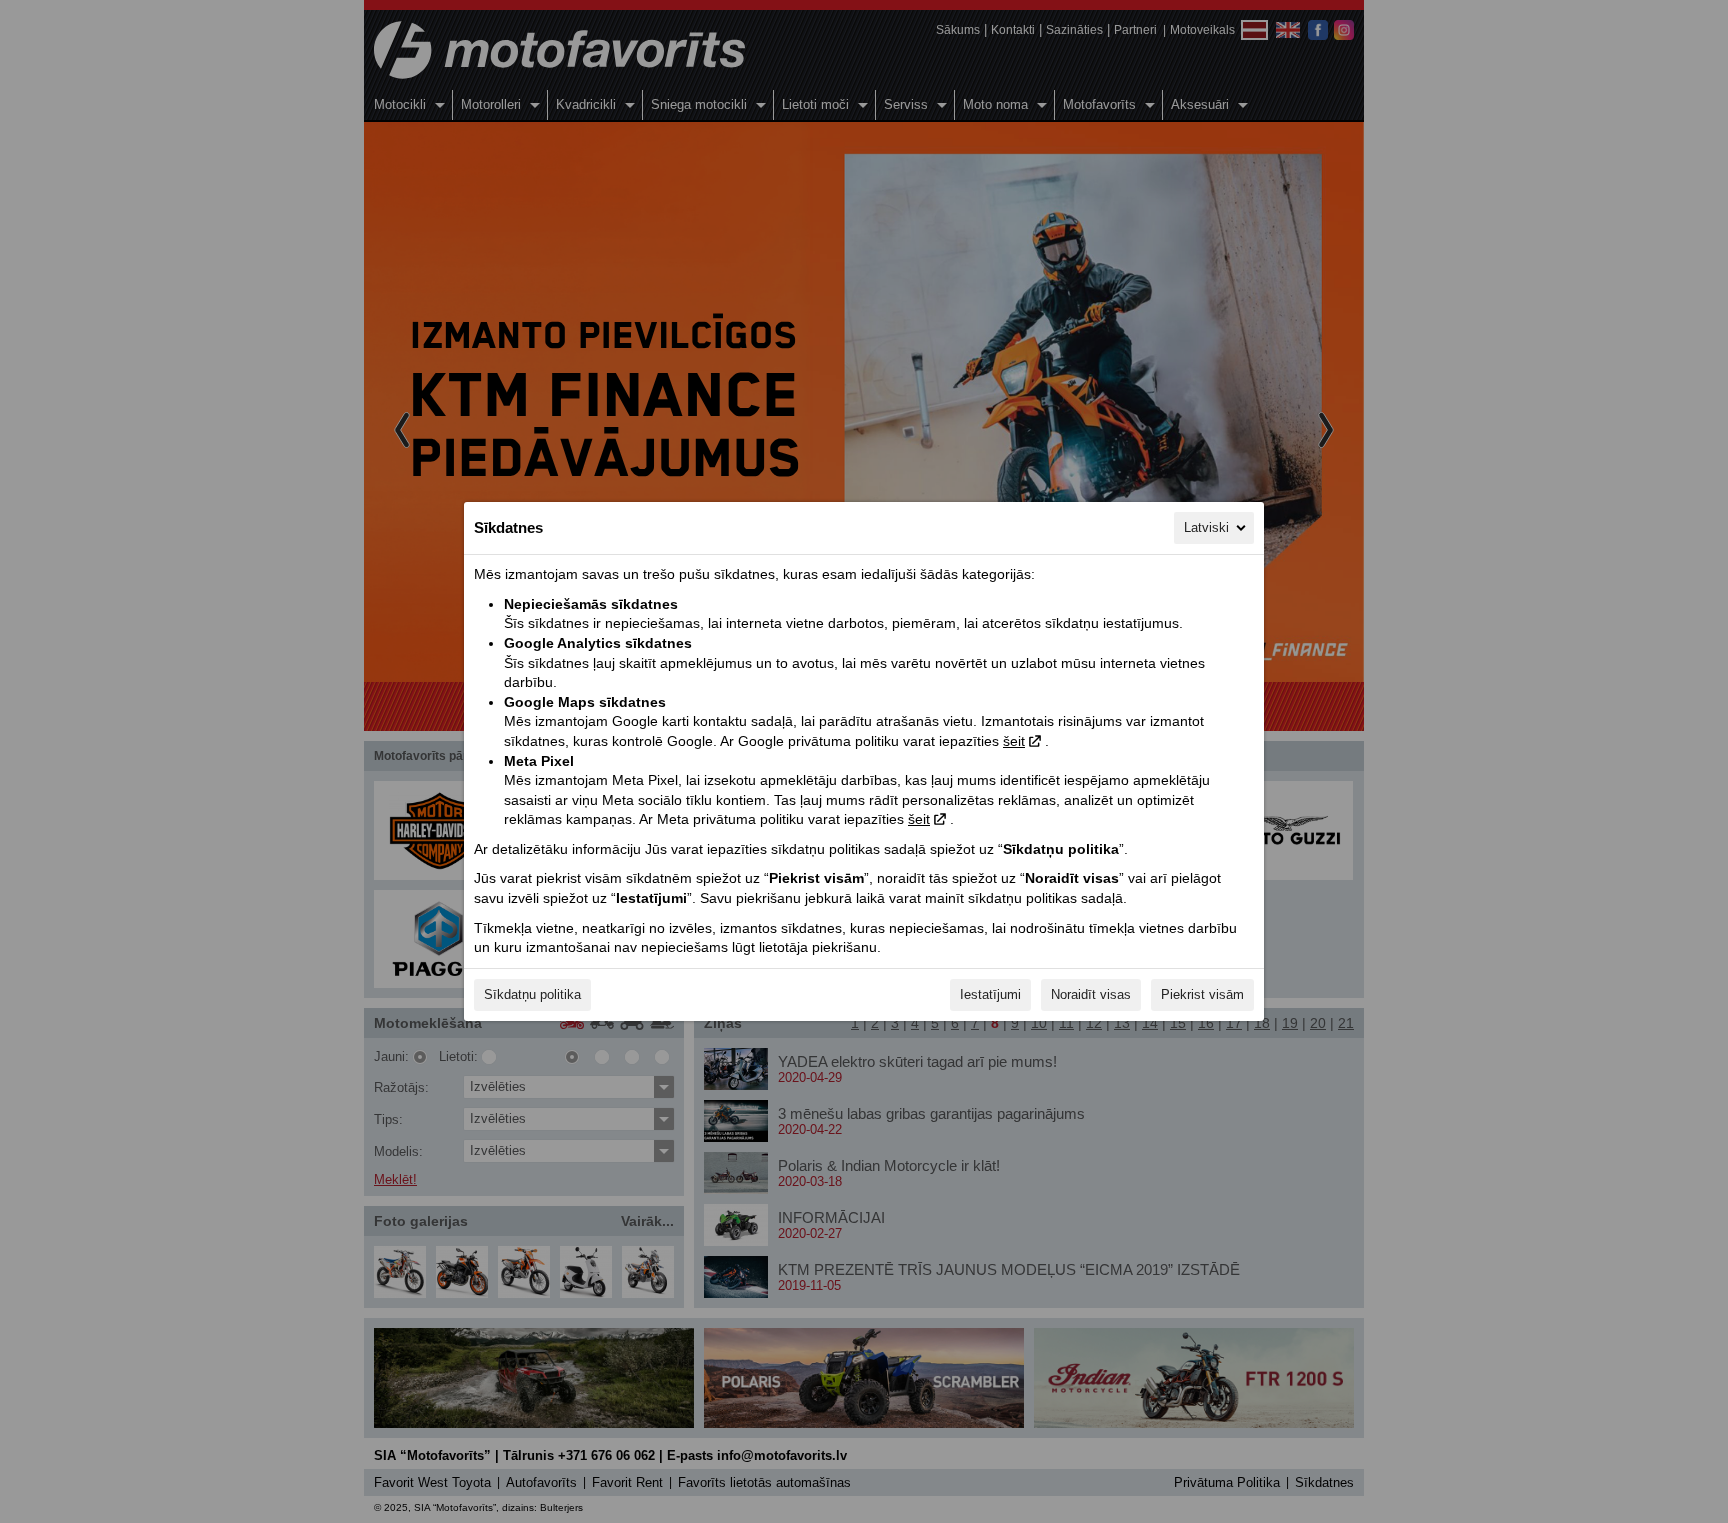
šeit (1014, 741)
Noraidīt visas (1091, 994)
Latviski (1206, 527)
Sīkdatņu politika (532, 994)
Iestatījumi (990, 994)
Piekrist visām (1202, 994)
